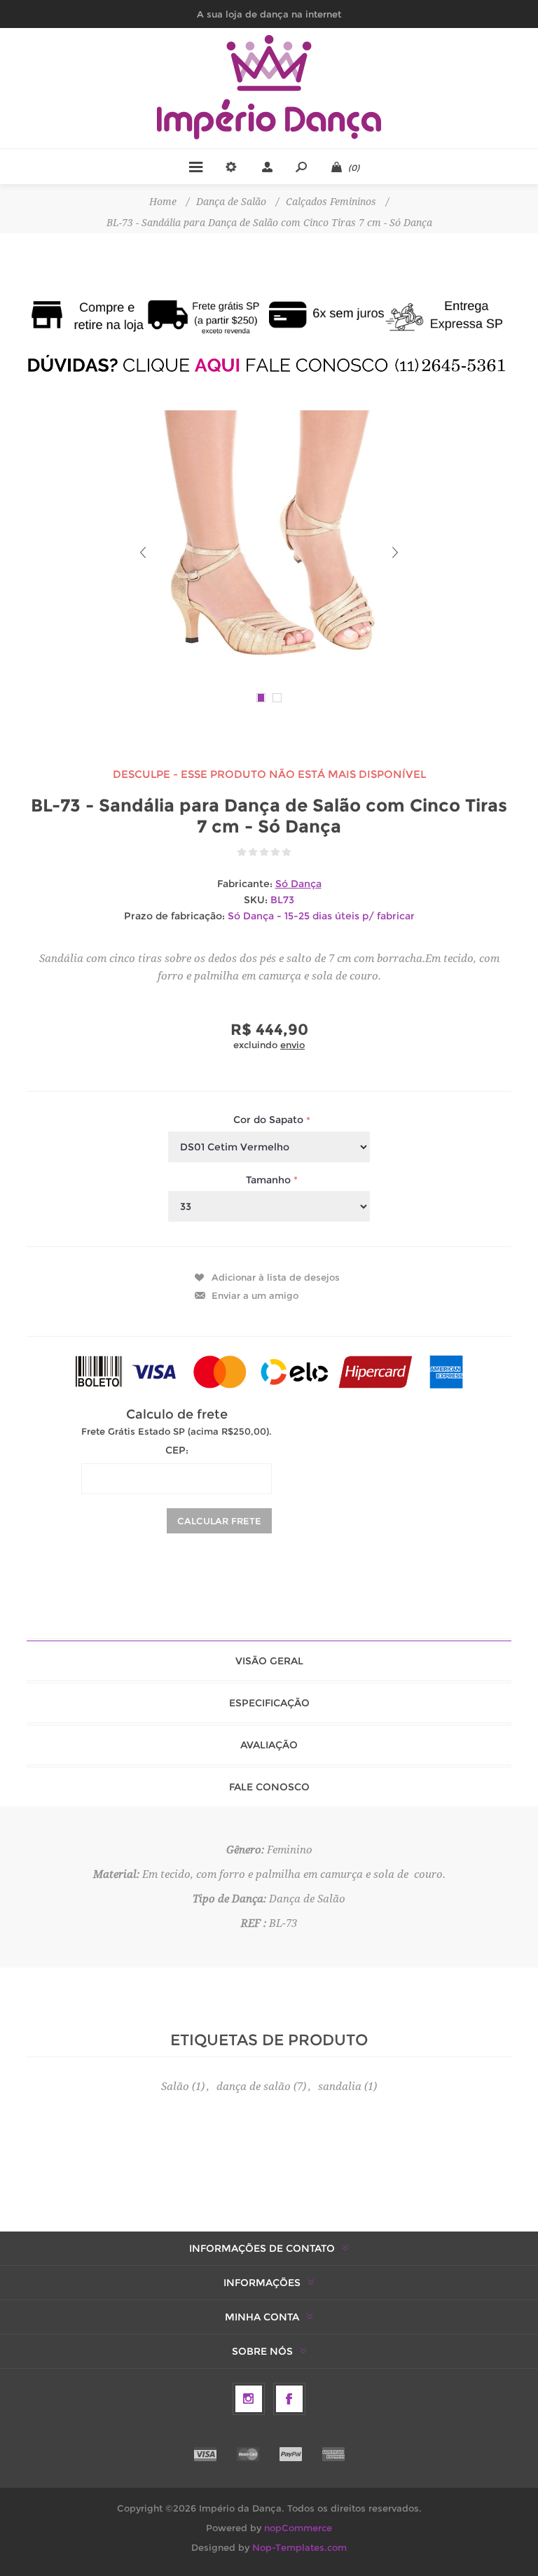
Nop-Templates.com (299, 2547)
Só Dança (298, 884)
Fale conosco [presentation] (269, 1787)
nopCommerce (298, 2528)
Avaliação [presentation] (269, 1745)
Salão (175, 2087)
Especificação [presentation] (269, 1703)
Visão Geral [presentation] (269, 1661)
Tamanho (270, 1180)
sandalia (340, 2087)
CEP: (177, 1450)
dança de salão (254, 2087)
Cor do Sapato (270, 1120)
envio (292, 1045)
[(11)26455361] (269, 365)
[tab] (269, 1661)
